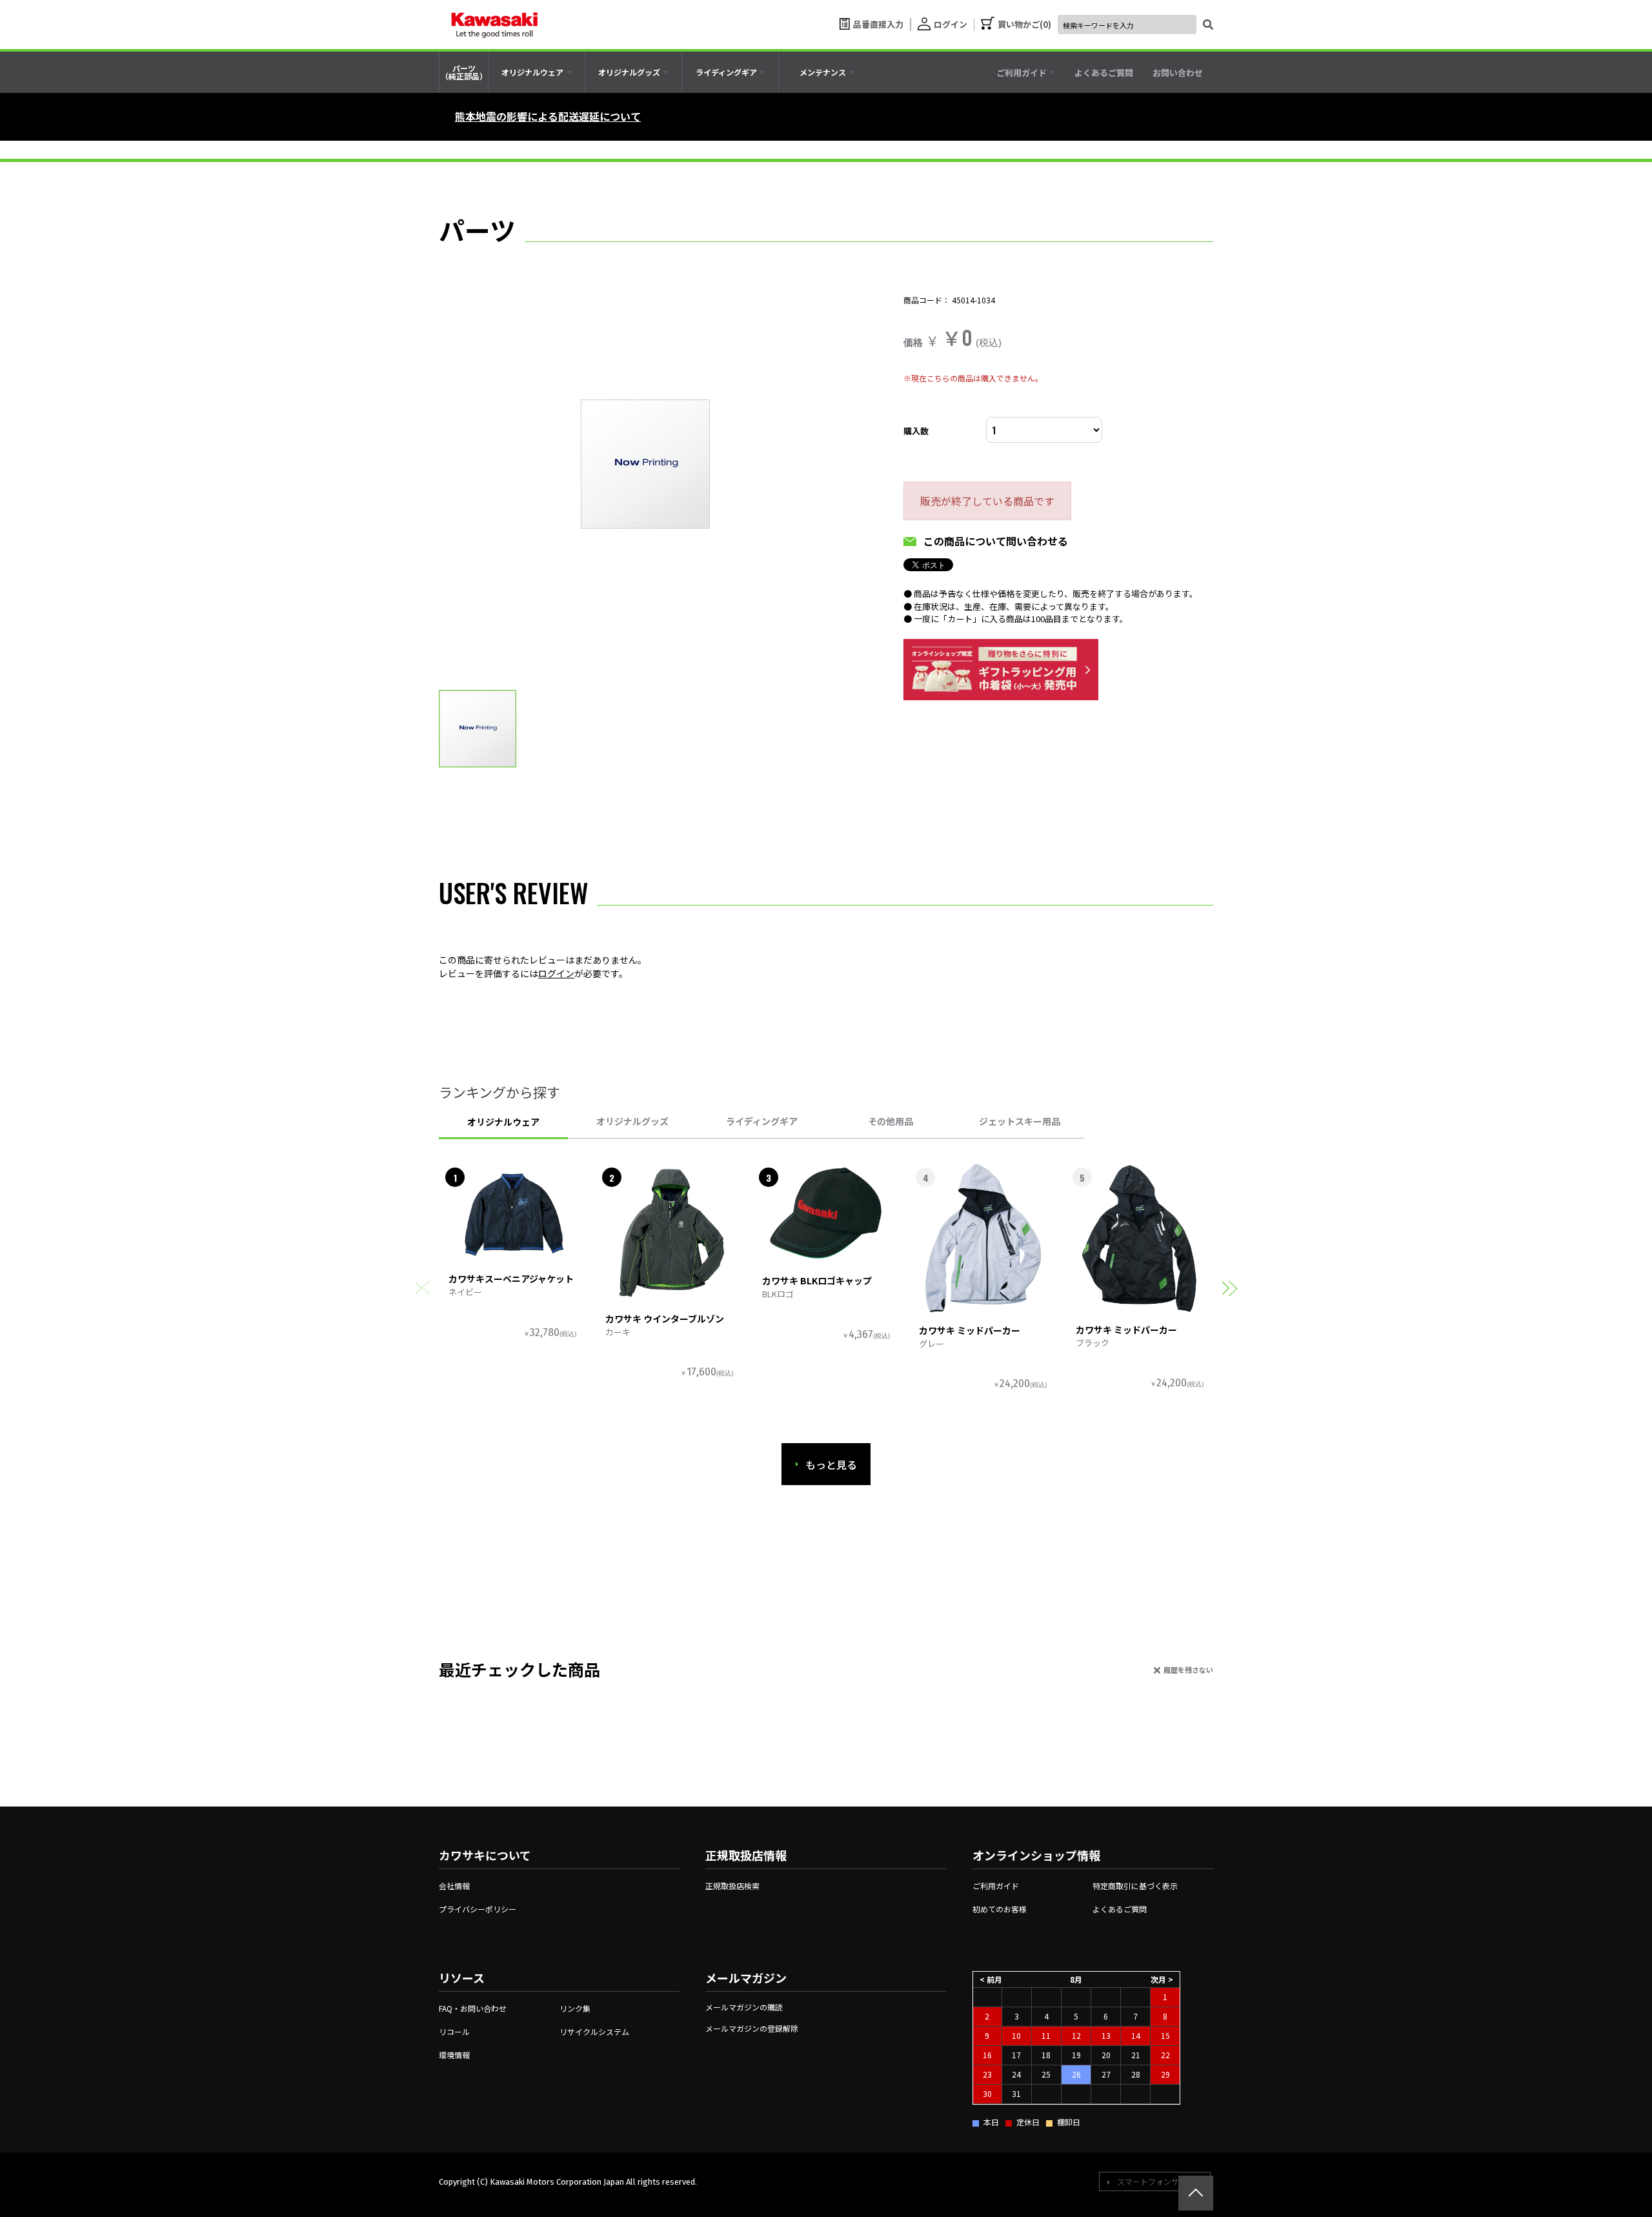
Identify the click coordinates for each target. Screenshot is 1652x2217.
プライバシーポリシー (478, 1909)
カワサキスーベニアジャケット (511, 1279)
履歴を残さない (1188, 1670)
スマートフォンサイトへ (1160, 2181)
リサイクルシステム (594, 2031)
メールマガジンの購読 (744, 2007)
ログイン (556, 973)
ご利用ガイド (996, 1886)
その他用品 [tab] (891, 1121)
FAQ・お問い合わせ (473, 2008)
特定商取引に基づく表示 (1135, 1886)
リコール (454, 2031)
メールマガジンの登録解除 (752, 2028)
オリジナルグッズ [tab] (632, 1121)
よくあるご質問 (1120, 1909)
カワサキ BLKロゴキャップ (817, 1281)
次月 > (1162, 1979)
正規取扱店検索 (732, 1886)
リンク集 (575, 2008)
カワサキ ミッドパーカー (970, 1330)
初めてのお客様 (1000, 1909)
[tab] (537, 72)
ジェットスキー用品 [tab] (1020, 1121)
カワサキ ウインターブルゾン (665, 1319)
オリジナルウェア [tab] (503, 1122)
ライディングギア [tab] (762, 1121)
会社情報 (454, 1886)
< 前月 (991, 1979)
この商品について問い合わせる (996, 541)
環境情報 (454, 2055)
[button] (1230, 1288)
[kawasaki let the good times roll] (494, 25)
